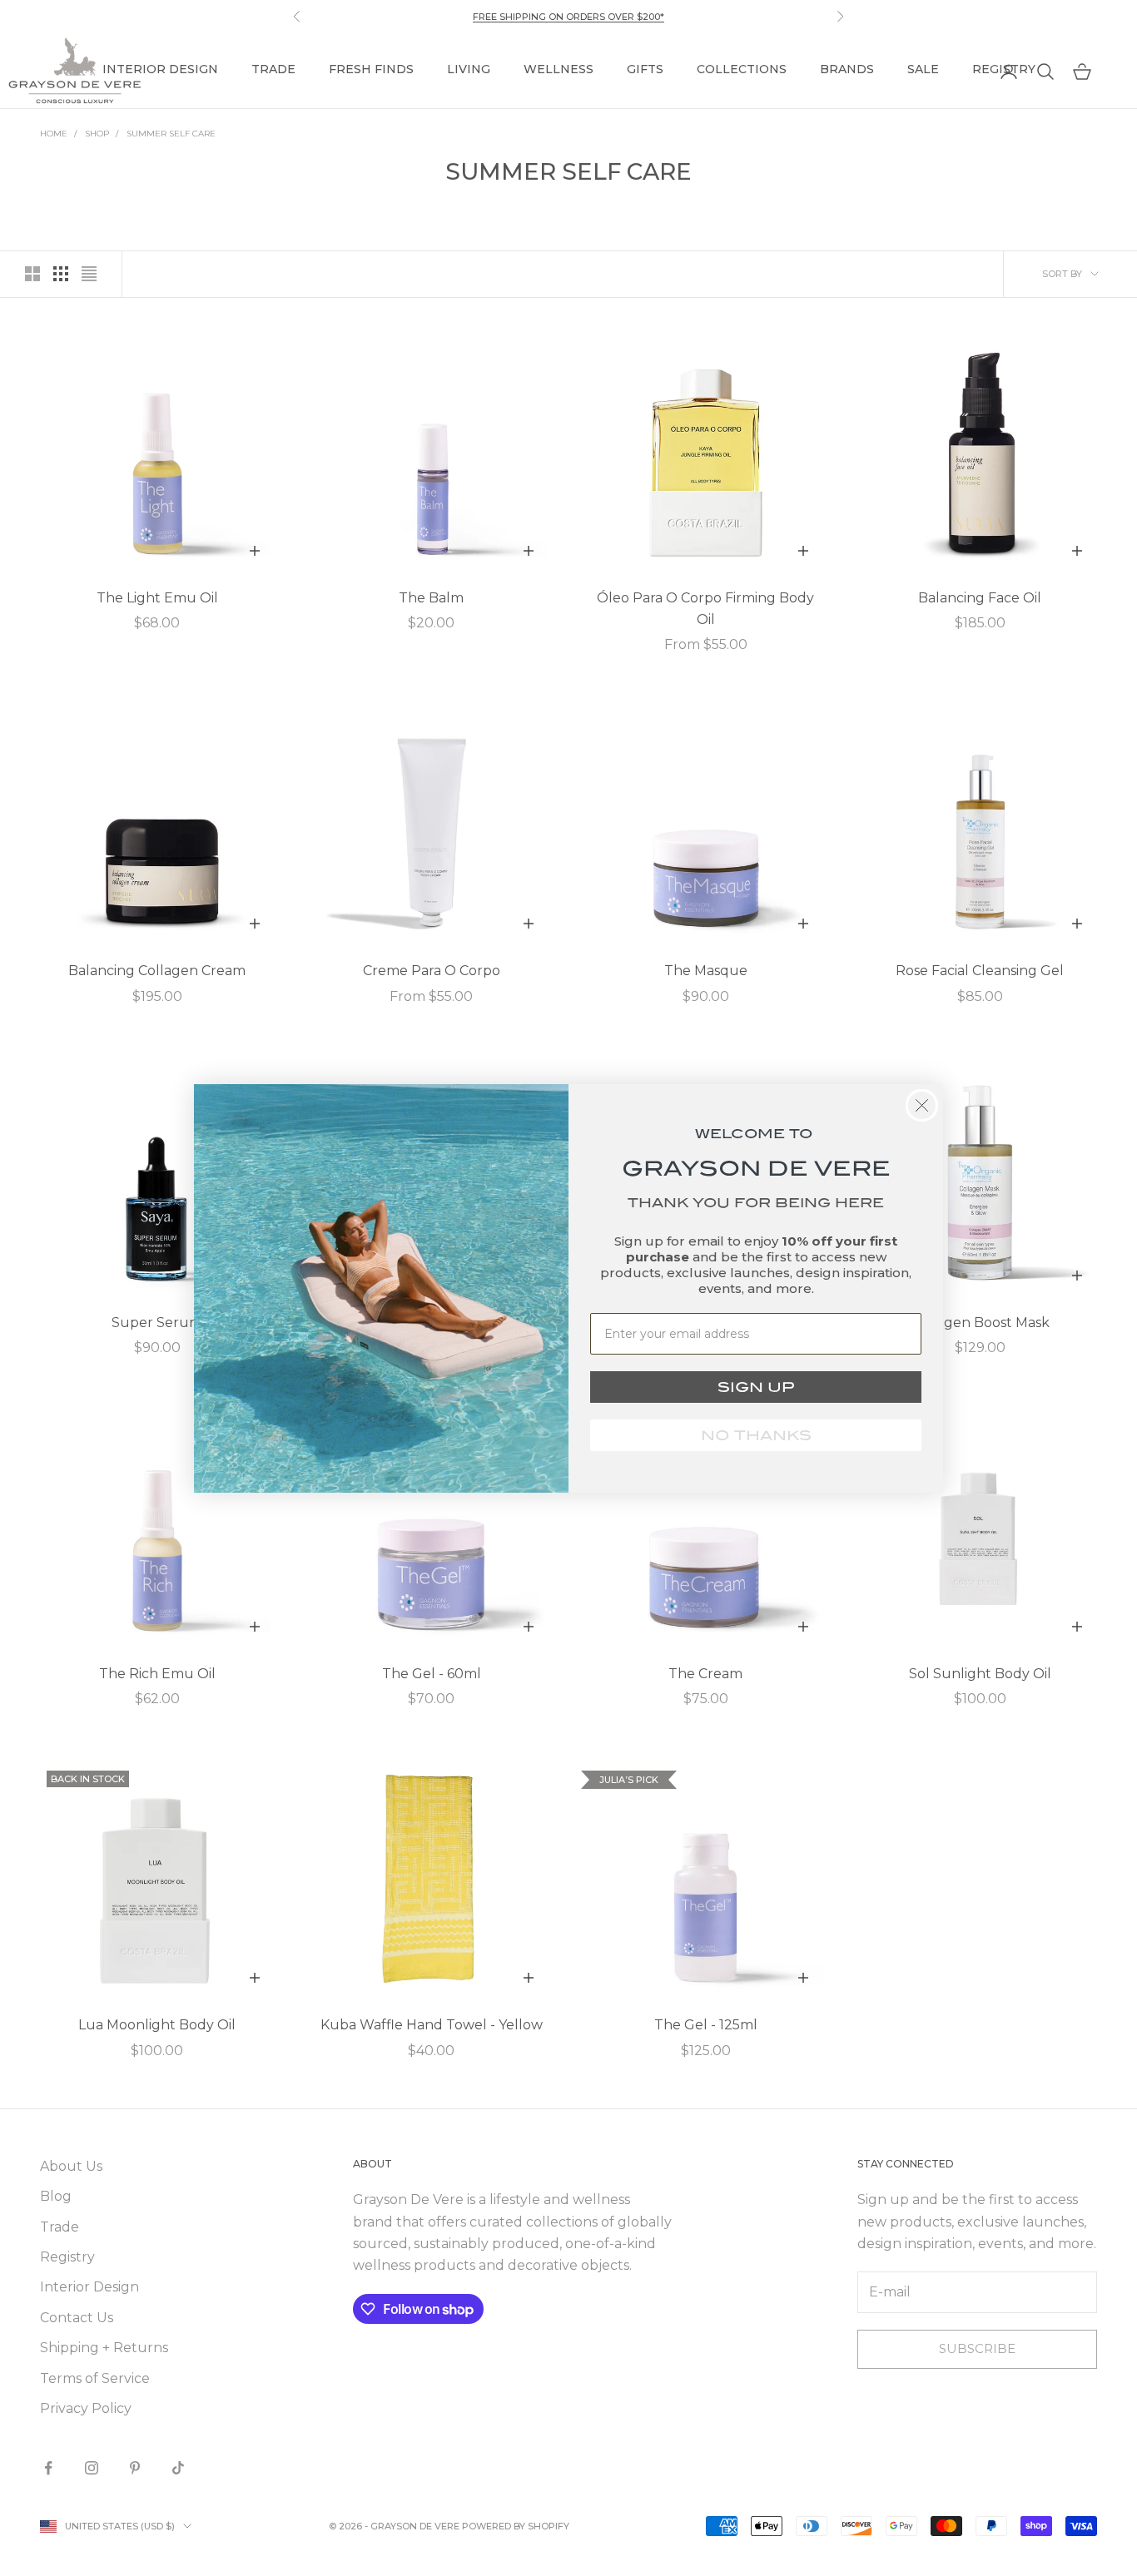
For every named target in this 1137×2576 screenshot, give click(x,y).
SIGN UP (756, 1387)
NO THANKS (756, 1435)
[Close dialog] (922, 1105)
